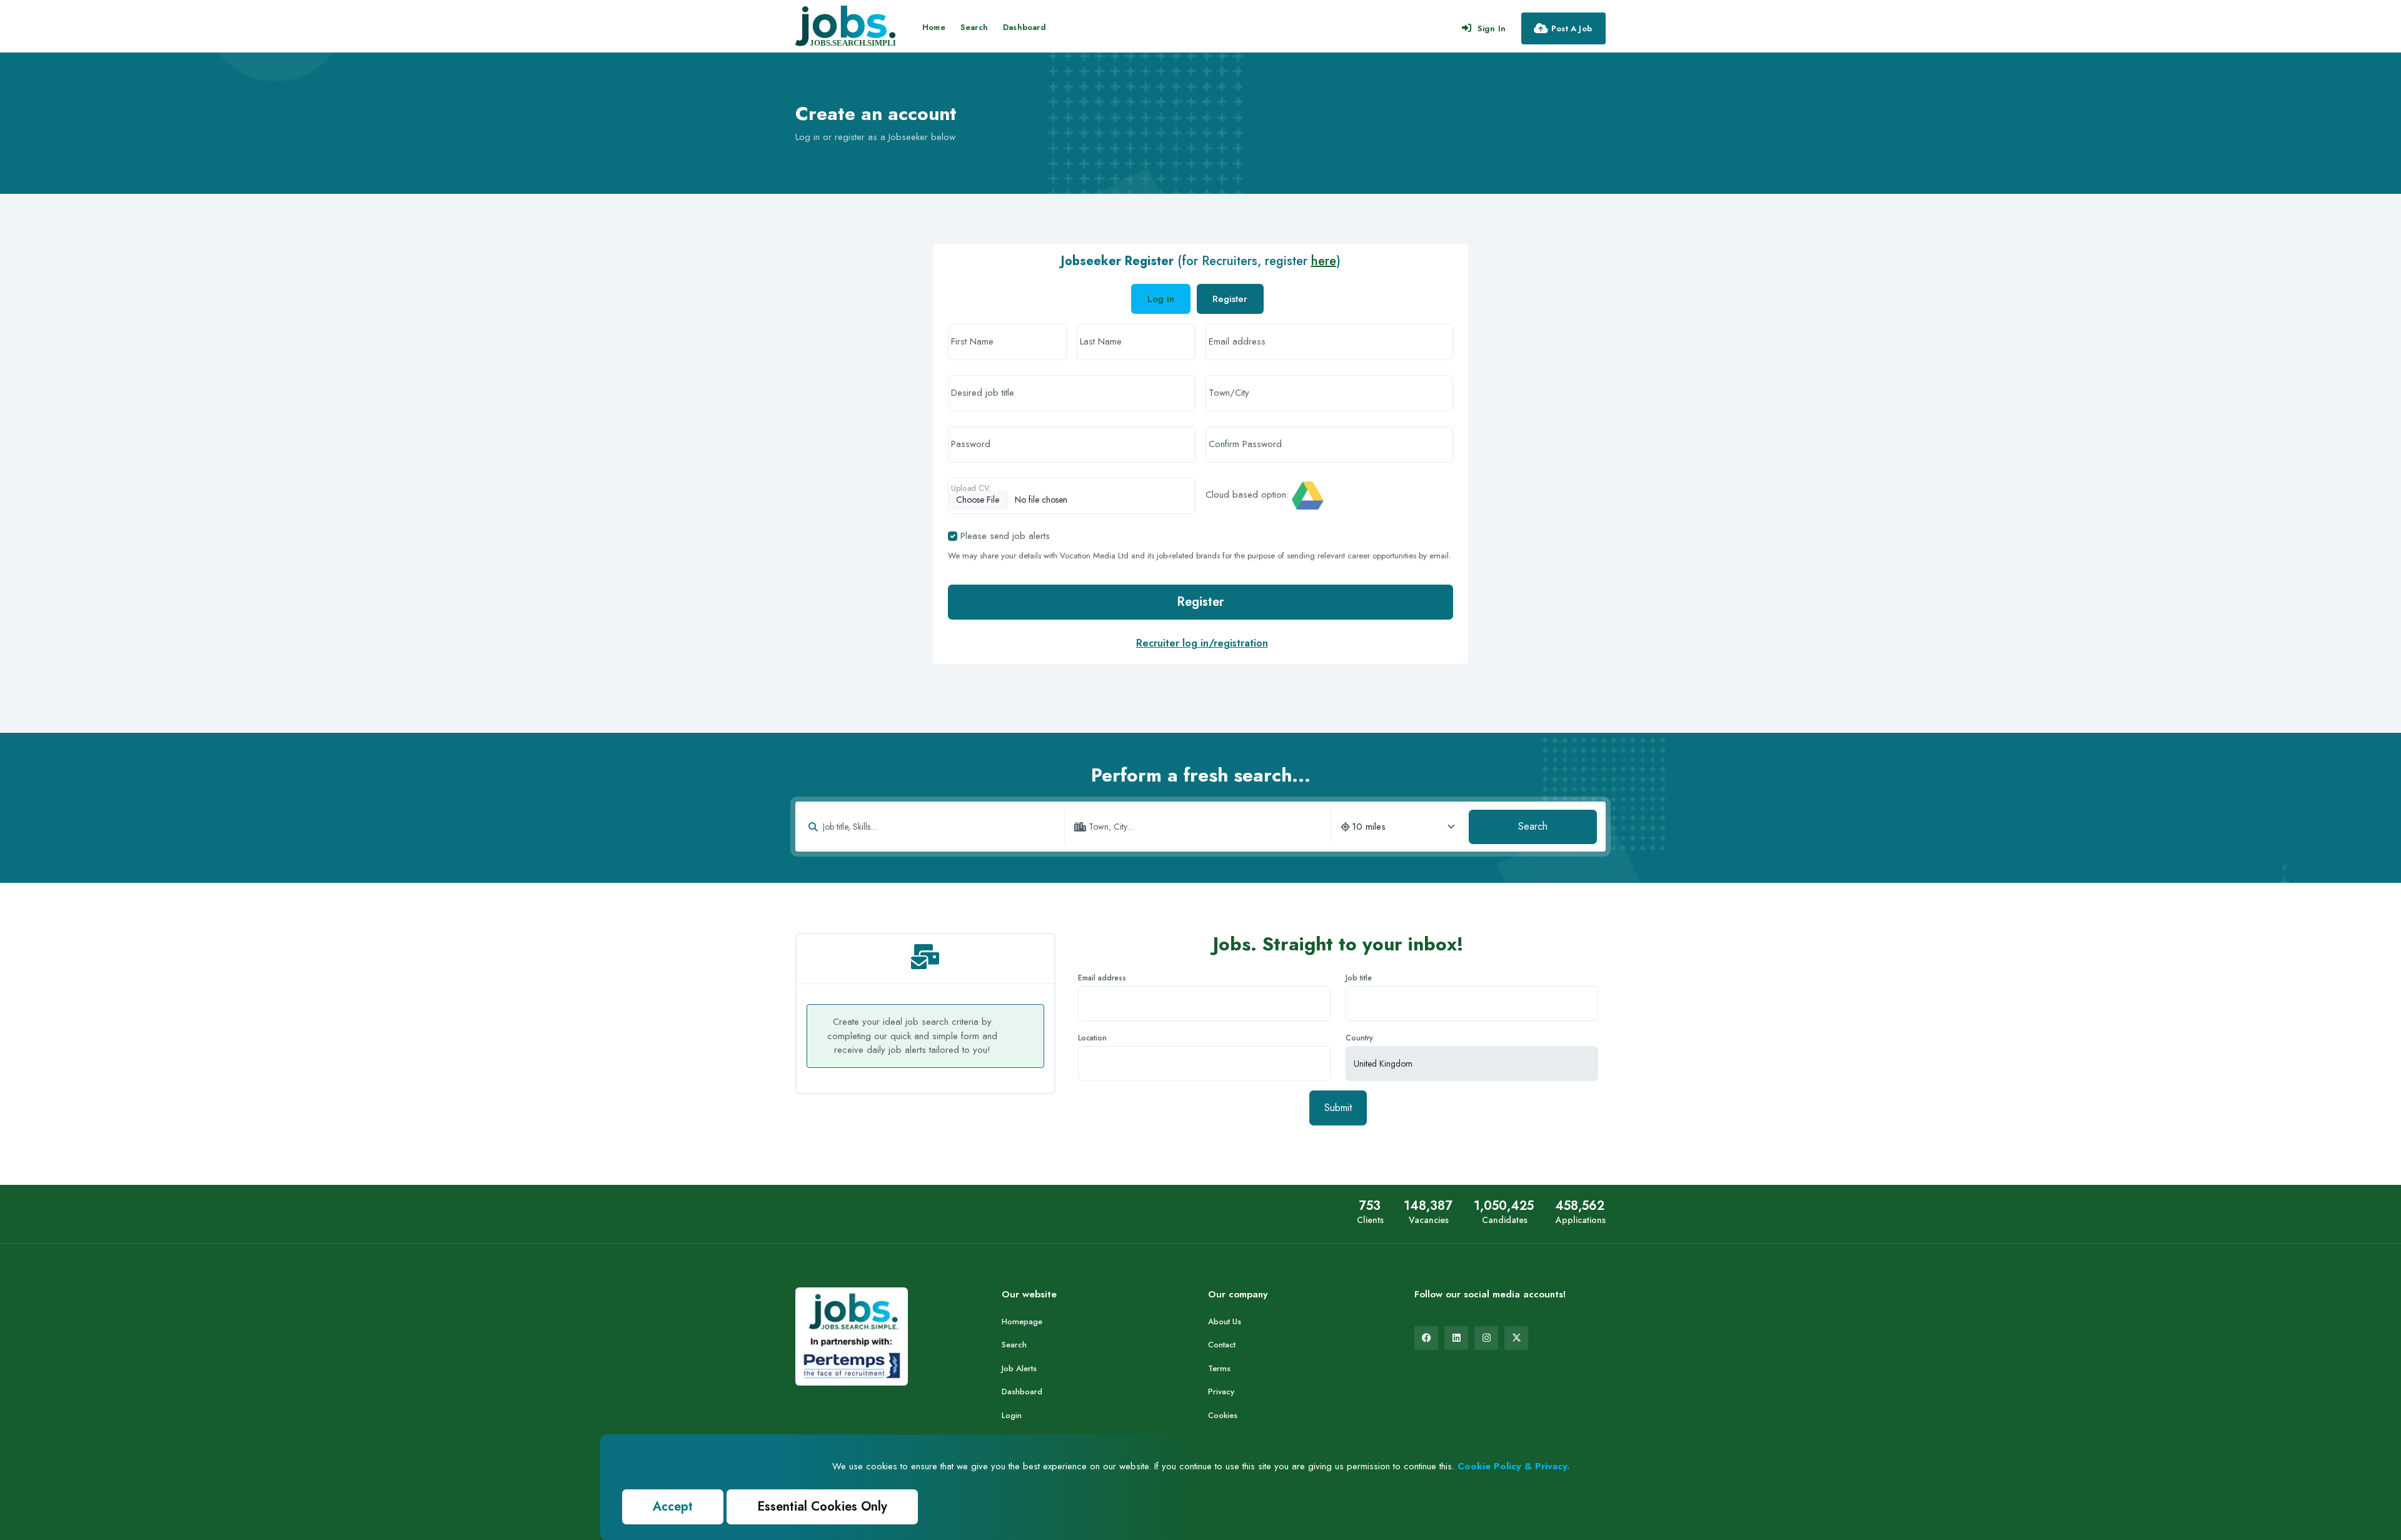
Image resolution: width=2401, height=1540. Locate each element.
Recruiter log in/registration (1202, 643)
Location (1092, 1038)
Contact (1222, 1345)
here (1324, 261)
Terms (1219, 1368)
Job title (1359, 978)
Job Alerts (1019, 1368)
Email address (1102, 978)
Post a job (1572, 28)
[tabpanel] (1200, 479)
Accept (673, 1507)
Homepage (1022, 1321)
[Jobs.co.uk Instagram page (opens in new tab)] (1486, 1338)
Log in (1161, 299)
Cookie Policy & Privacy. (1513, 1466)
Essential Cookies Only (822, 1507)
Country (1359, 1038)
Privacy (1221, 1392)
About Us (1225, 1321)
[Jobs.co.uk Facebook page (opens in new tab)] (1426, 1338)
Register (1200, 602)
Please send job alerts (1005, 536)
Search (974, 27)
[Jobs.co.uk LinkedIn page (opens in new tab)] (1456, 1338)
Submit (1338, 1108)
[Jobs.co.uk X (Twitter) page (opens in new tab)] (1516, 1338)
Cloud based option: (1247, 495)
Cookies (1223, 1415)
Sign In (1492, 28)
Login (1012, 1415)
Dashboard (1024, 27)
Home (934, 27)
